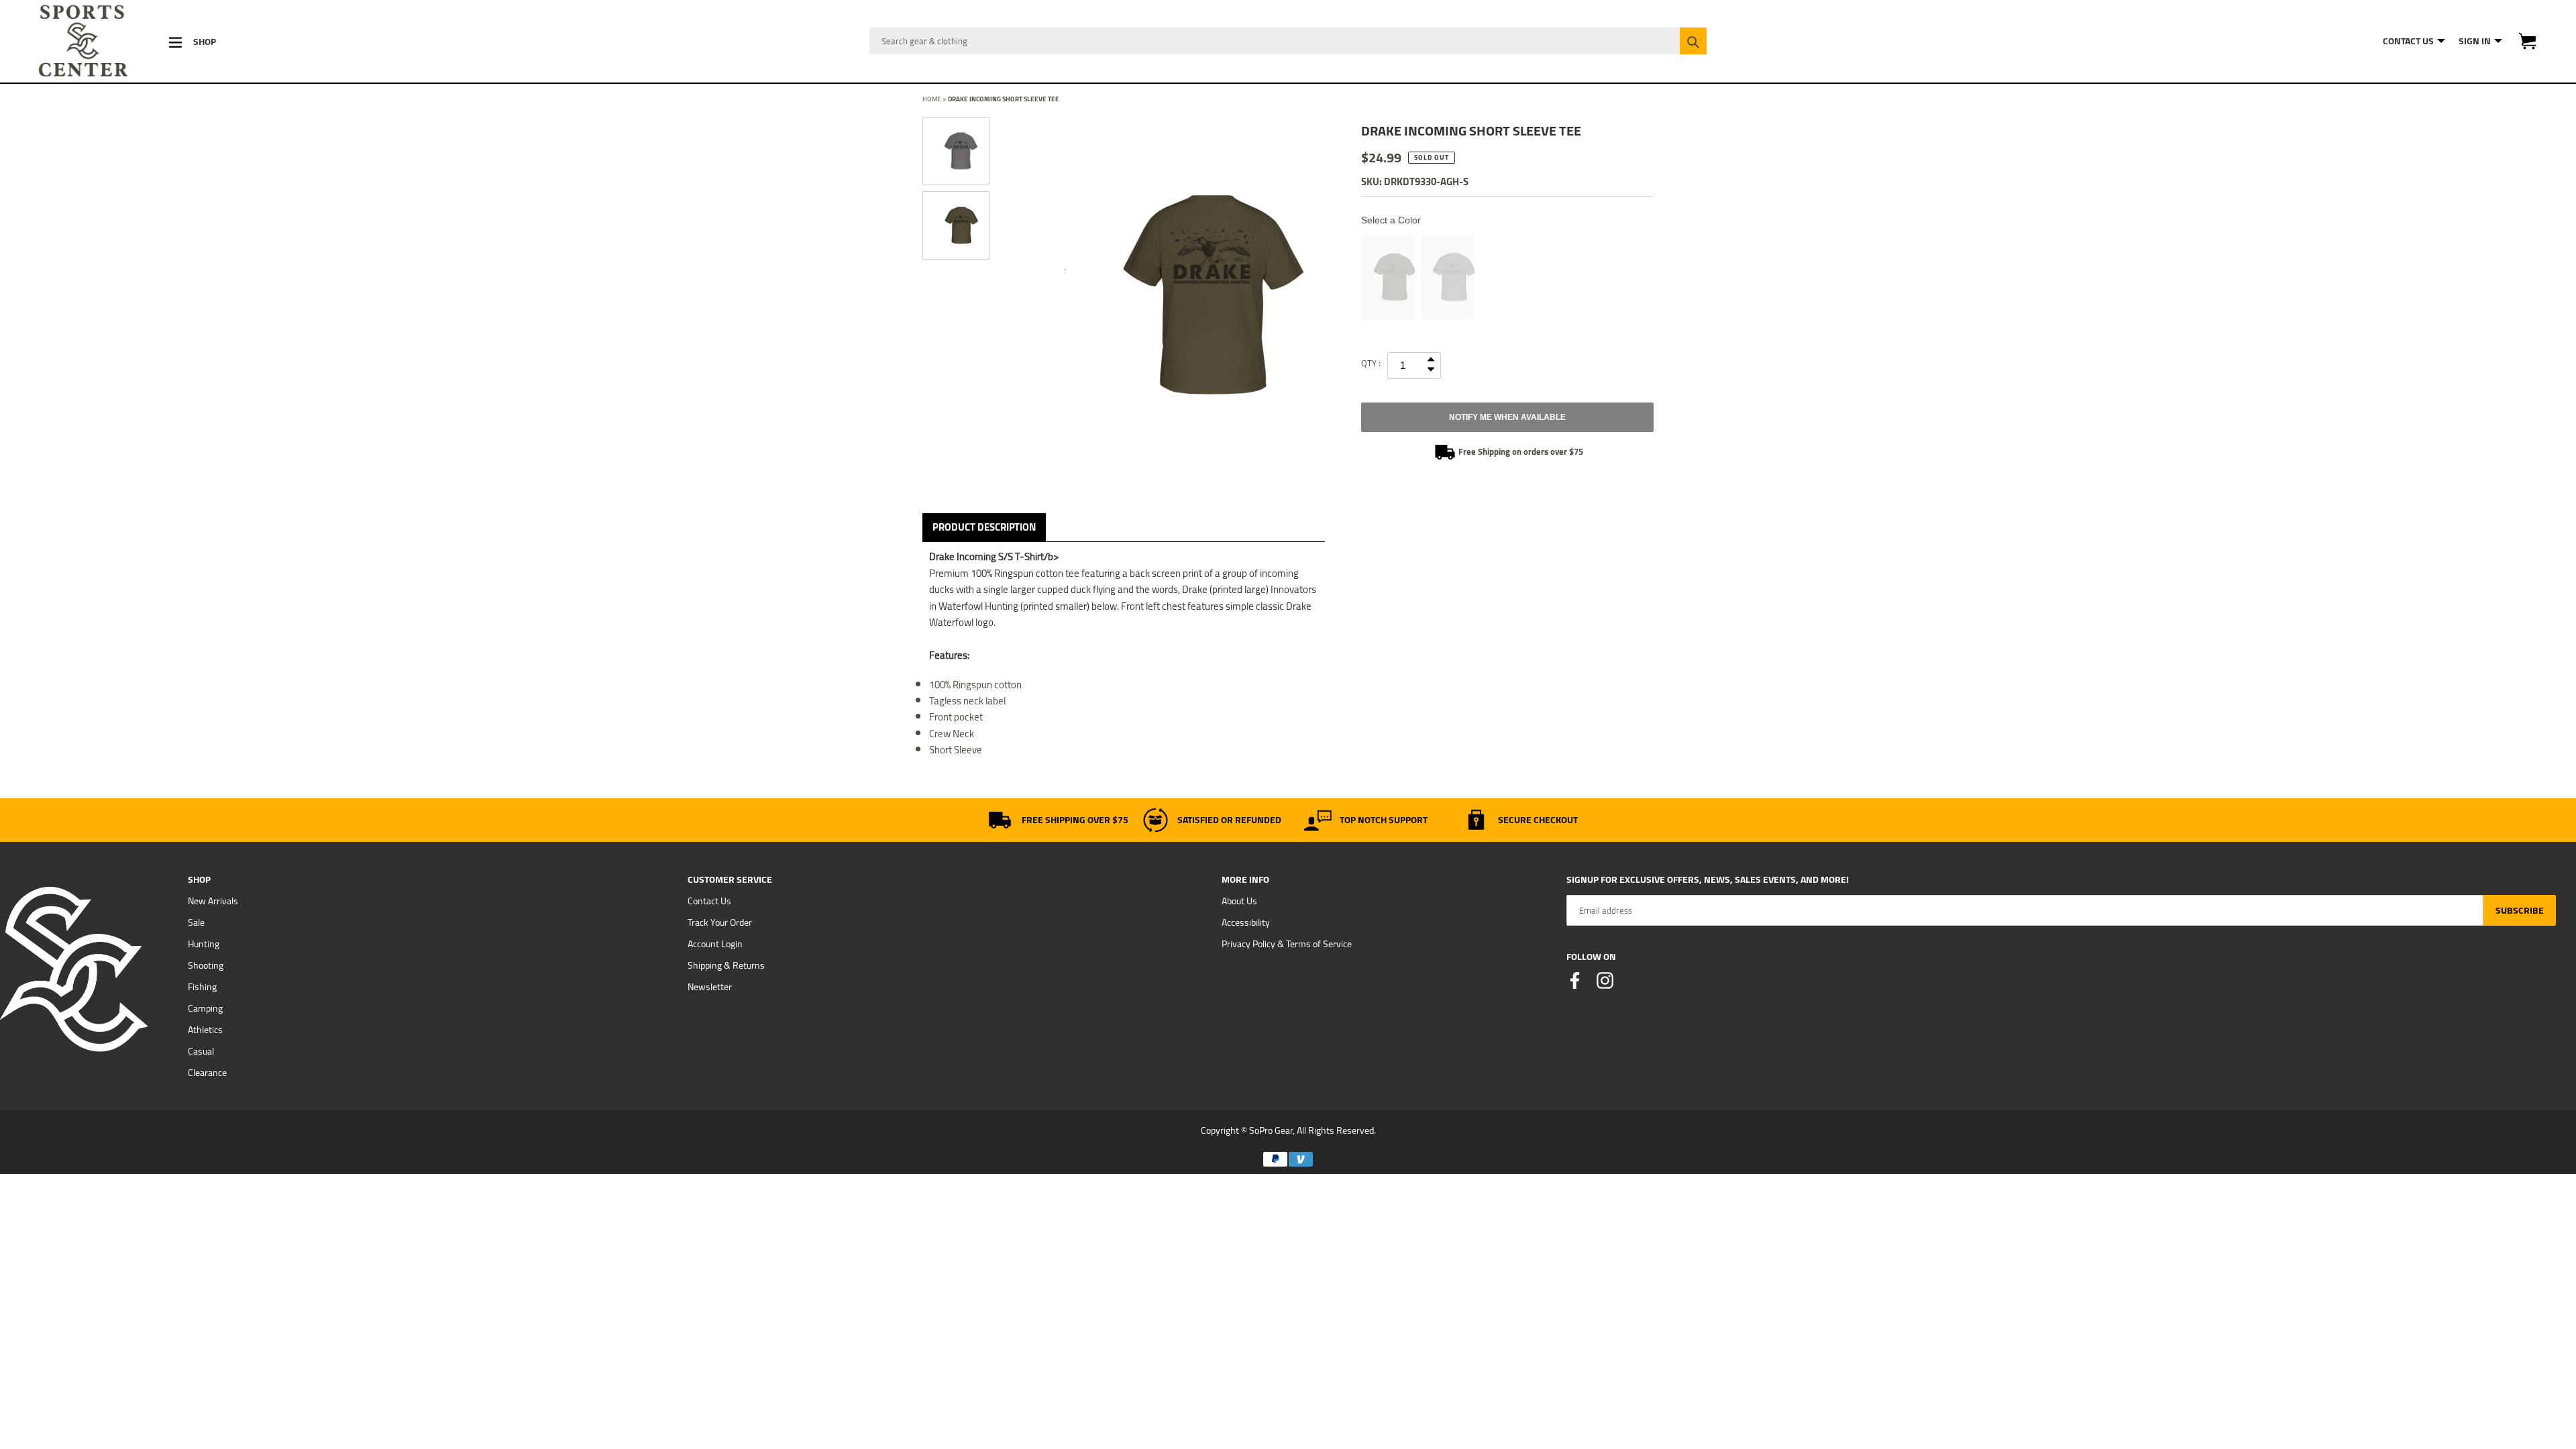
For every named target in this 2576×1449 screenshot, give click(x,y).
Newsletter (710, 987)
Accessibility (1246, 922)
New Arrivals (213, 901)
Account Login (715, 944)
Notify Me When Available (1507, 417)
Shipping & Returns (726, 965)
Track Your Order (720, 922)
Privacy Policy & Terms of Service (1287, 944)
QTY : (1371, 363)
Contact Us (709, 901)
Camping (205, 1008)
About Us (1239, 901)
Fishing (202, 987)
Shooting (206, 965)
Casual (201, 1051)
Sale (196, 922)
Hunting (204, 944)
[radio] (1388, 277)
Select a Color (1391, 220)
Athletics (205, 1030)
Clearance (207, 1073)
